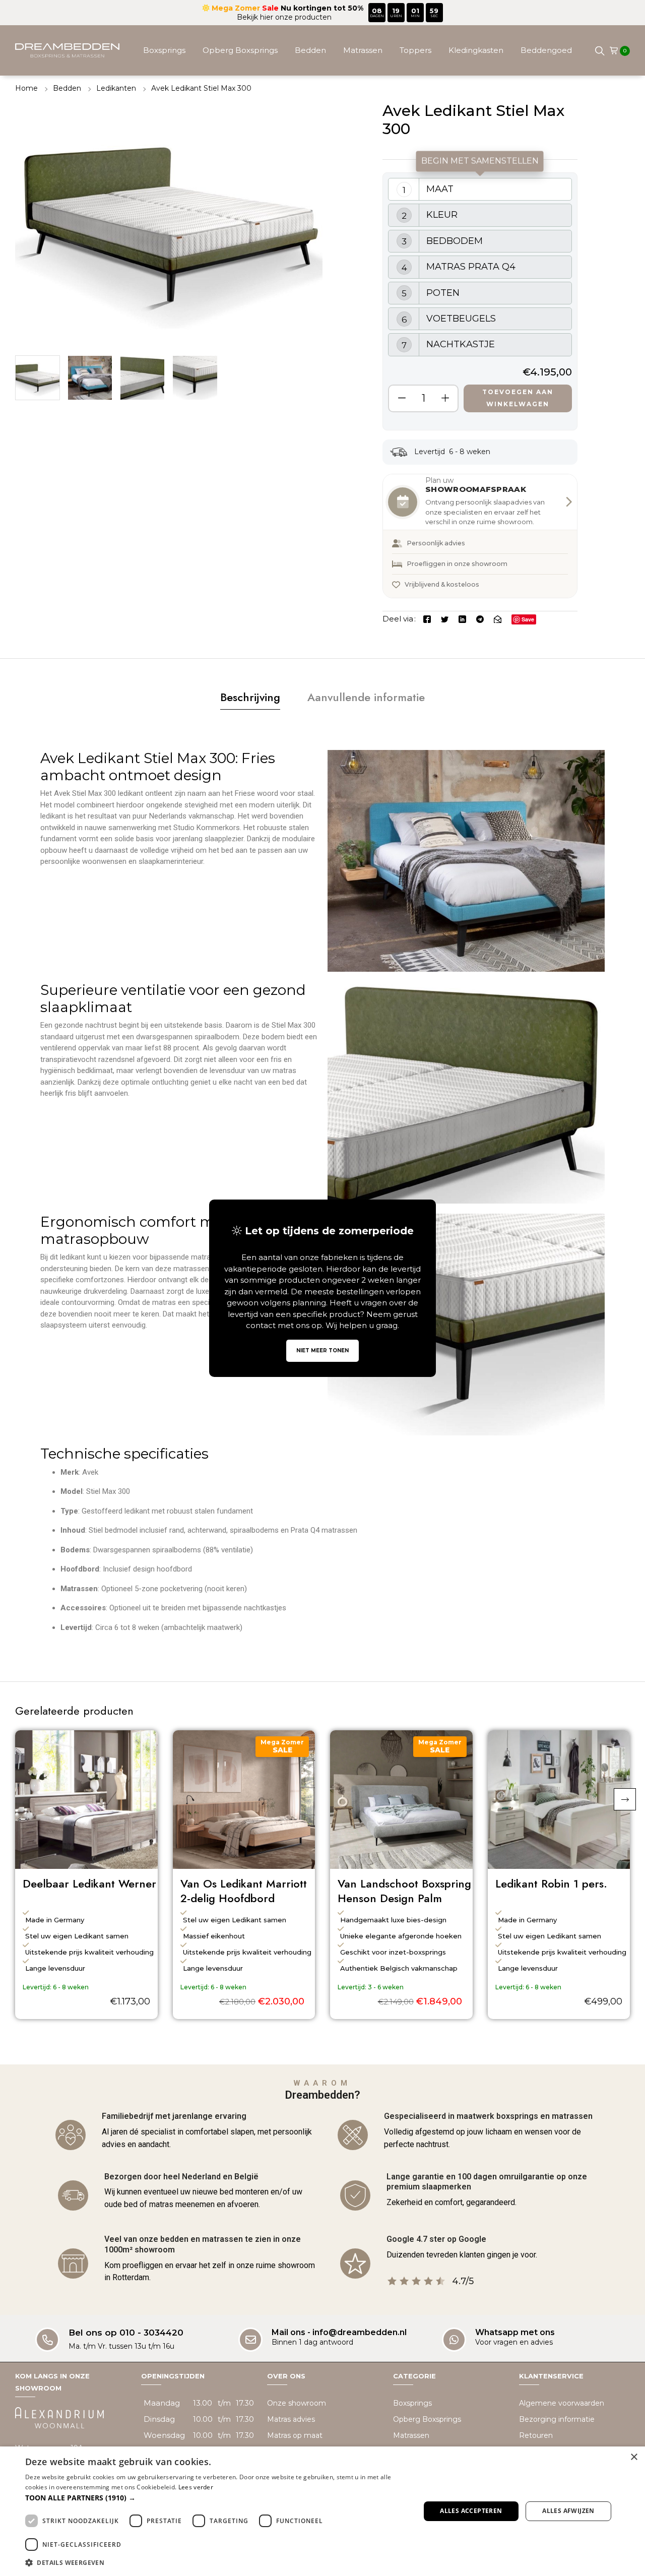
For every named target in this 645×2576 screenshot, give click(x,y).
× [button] (634, 2457)
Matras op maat (295, 2435)
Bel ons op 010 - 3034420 (126, 2333)
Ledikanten (116, 88)
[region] (480, 301)
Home (26, 88)
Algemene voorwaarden (562, 2403)
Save (528, 619)
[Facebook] (427, 619)
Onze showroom (297, 2403)
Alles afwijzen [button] (568, 2511)
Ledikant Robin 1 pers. (551, 1884)
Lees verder (196, 2487)
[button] (625, 1799)
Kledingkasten (476, 50)
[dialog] (322, 2511)
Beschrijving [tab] (250, 697)
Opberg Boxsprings (240, 50)
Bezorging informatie (557, 2419)
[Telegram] (480, 619)
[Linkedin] (462, 619)
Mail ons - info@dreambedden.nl (339, 2332)
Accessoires (358, 101)
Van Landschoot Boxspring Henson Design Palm (404, 1891)
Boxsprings (164, 50)
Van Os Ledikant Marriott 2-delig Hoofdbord (244, 1891)
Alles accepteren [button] (471, 2511)
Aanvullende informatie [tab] (366, 697)
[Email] (498, 619)
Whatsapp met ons (515, 2332)
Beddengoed (546, 50)
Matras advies (291, 2419)
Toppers (415, 50)
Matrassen (363, 50)
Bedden (310, 50)
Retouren (536, 2435)
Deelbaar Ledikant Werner (89, 1884)
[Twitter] (445, 619)
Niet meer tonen (322, 1350)
